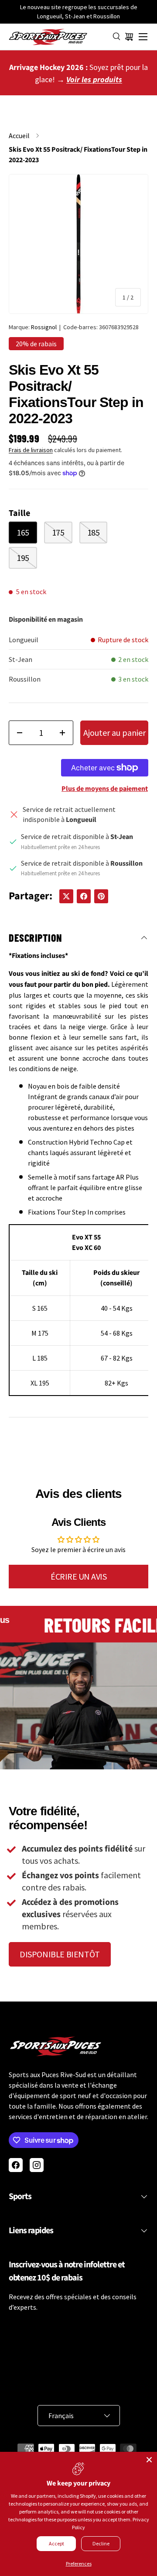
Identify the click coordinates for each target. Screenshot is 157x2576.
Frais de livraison (31, 450)
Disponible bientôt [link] (60, 1954)
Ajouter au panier (114, 733)
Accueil (19, 136)
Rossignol (44, 327)
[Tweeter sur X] (66, 896)
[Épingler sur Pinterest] (101, 896)
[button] (129, 37)
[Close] (149, 2460)
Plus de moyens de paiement (105, 789)
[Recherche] (117, 37)
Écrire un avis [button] (78, 1576)
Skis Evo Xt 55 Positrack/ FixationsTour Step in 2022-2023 (78, 155)
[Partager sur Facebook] (84, 896)
